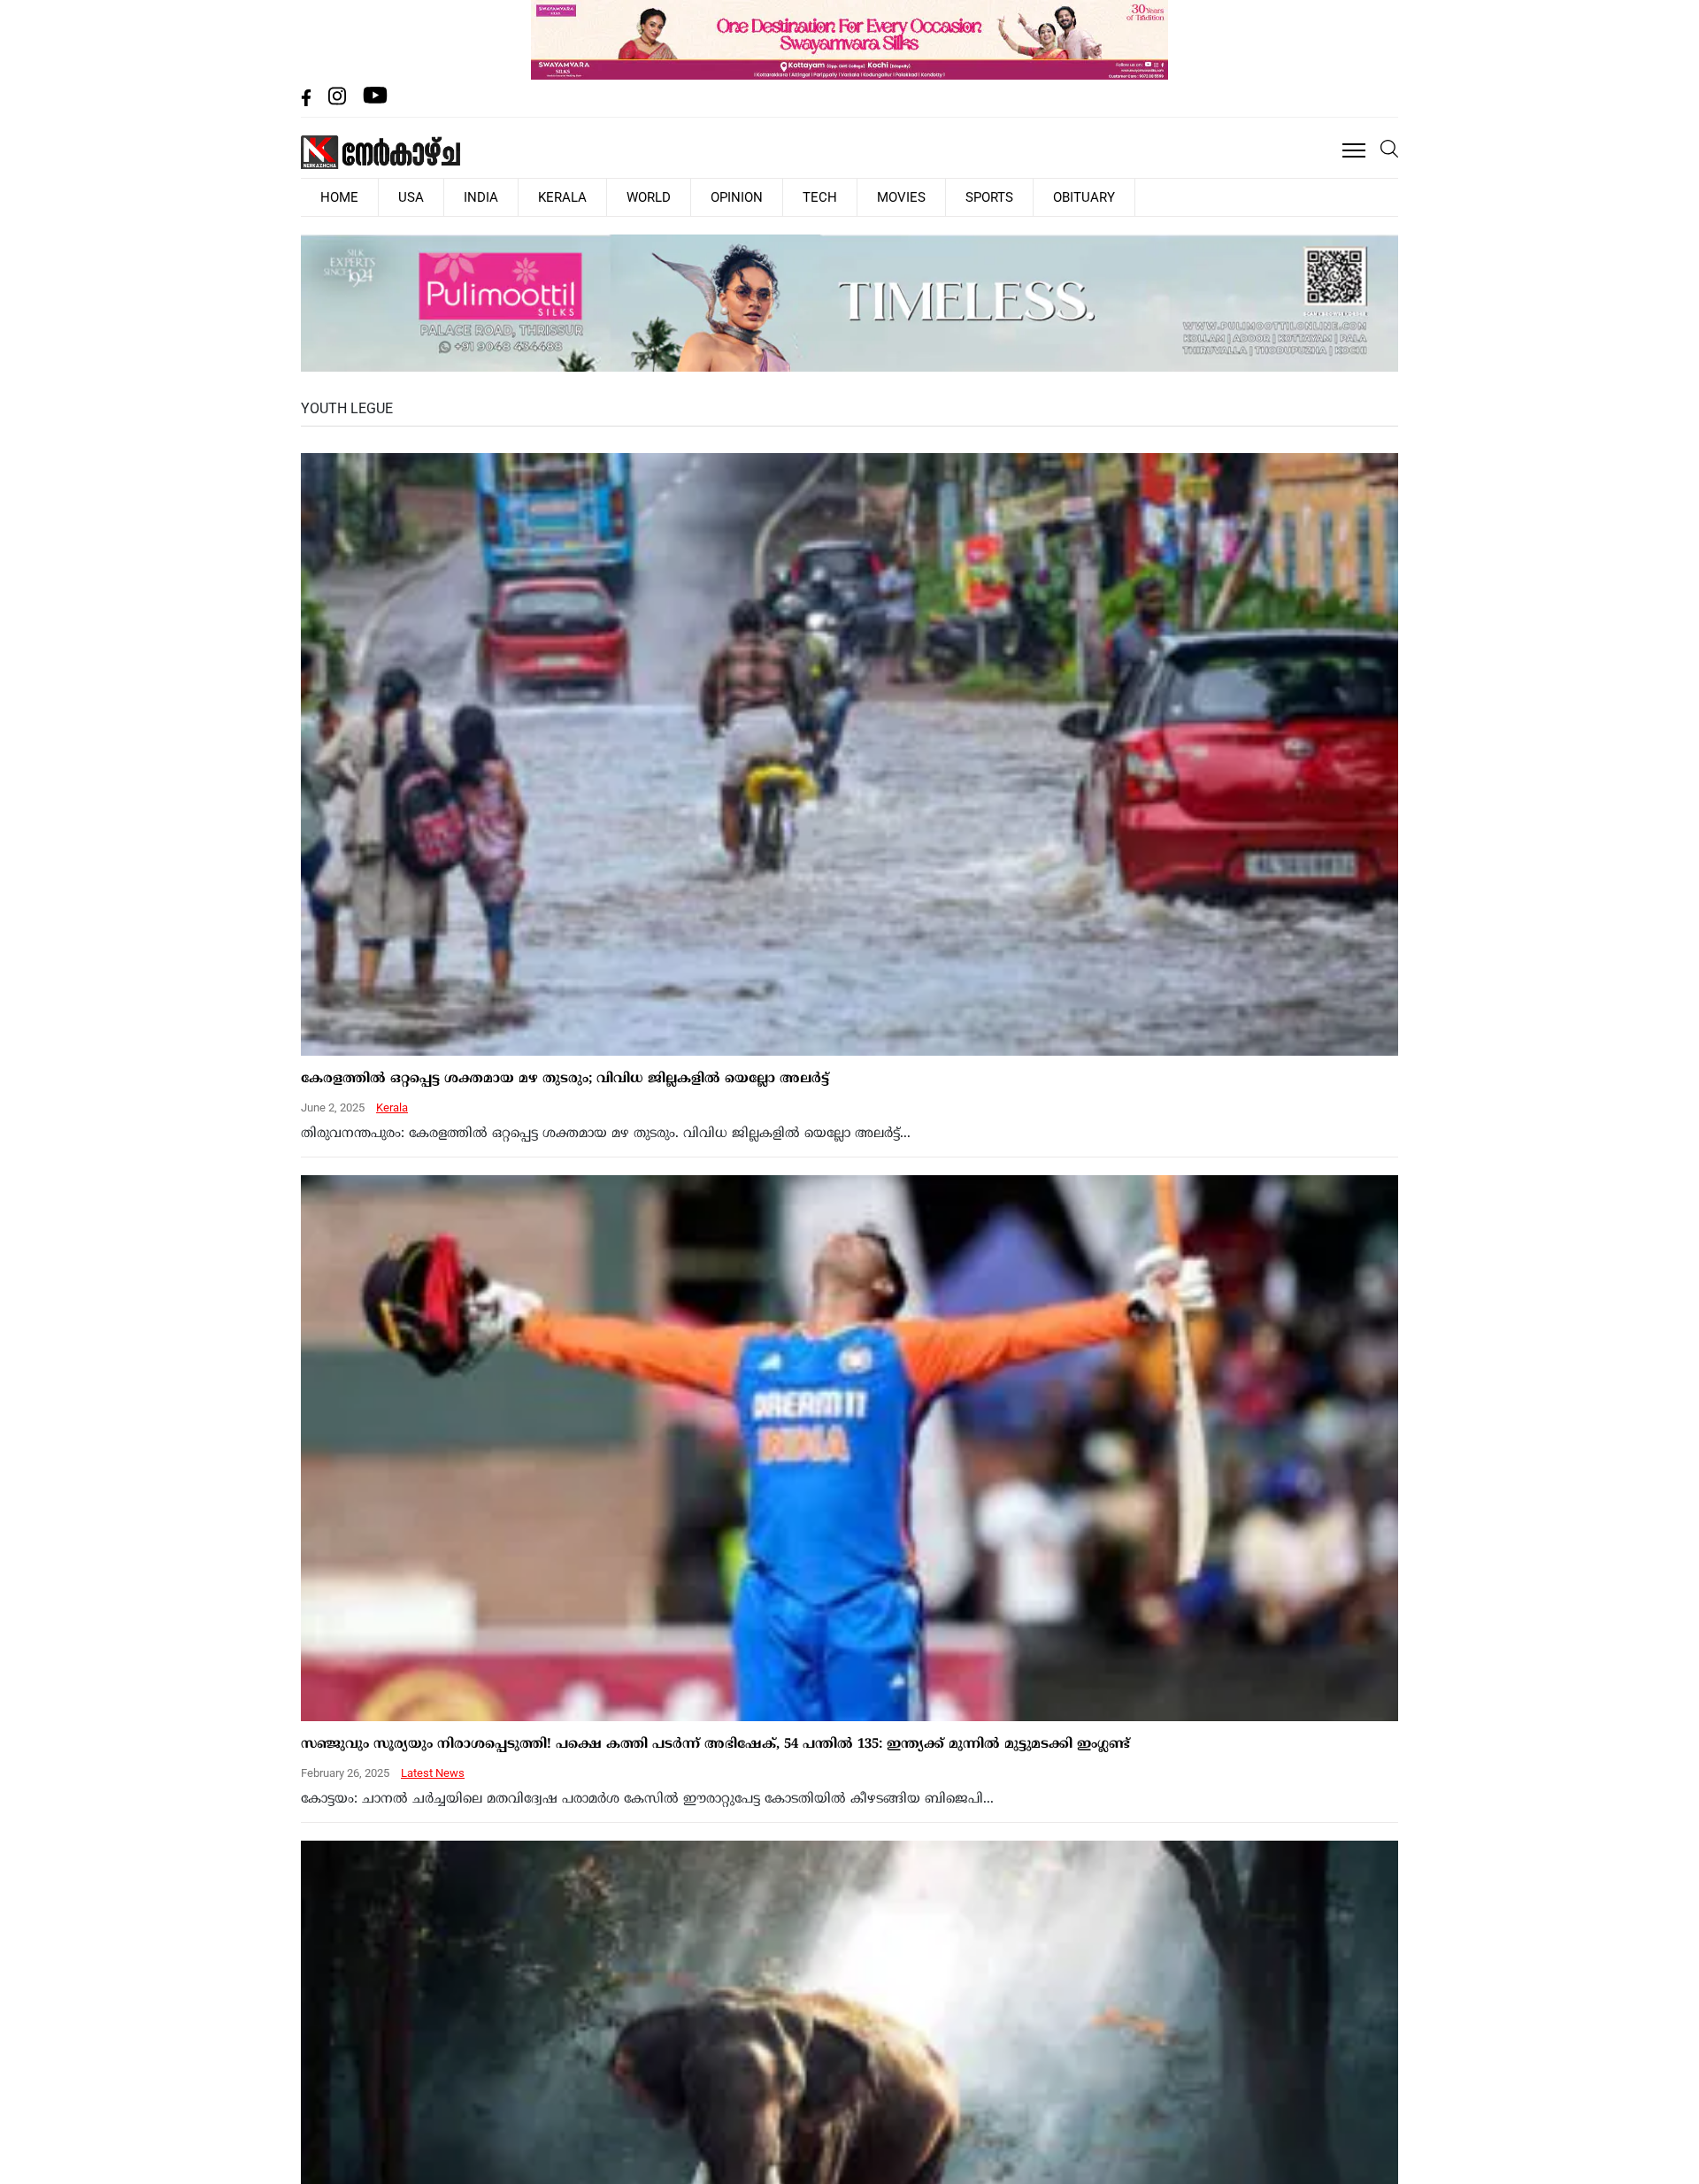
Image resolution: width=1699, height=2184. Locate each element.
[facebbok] (308, 101)
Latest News (433, 1771)
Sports (861, 196)
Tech (723, 196)
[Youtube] (375, 101)
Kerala (510, 196)
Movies (789, 196)
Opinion (655, 196)
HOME (332, 196)
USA (388, 196)
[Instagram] (339, 101)
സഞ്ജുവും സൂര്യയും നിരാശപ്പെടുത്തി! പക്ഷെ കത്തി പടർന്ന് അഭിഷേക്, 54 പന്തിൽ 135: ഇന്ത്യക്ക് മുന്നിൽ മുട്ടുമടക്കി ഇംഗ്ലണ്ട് (715, 1743)
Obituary (941, 196)
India (443, 196)
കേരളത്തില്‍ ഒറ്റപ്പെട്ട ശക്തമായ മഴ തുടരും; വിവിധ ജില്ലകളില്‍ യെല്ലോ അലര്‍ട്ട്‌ (565, 1077)
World (581, 196)
